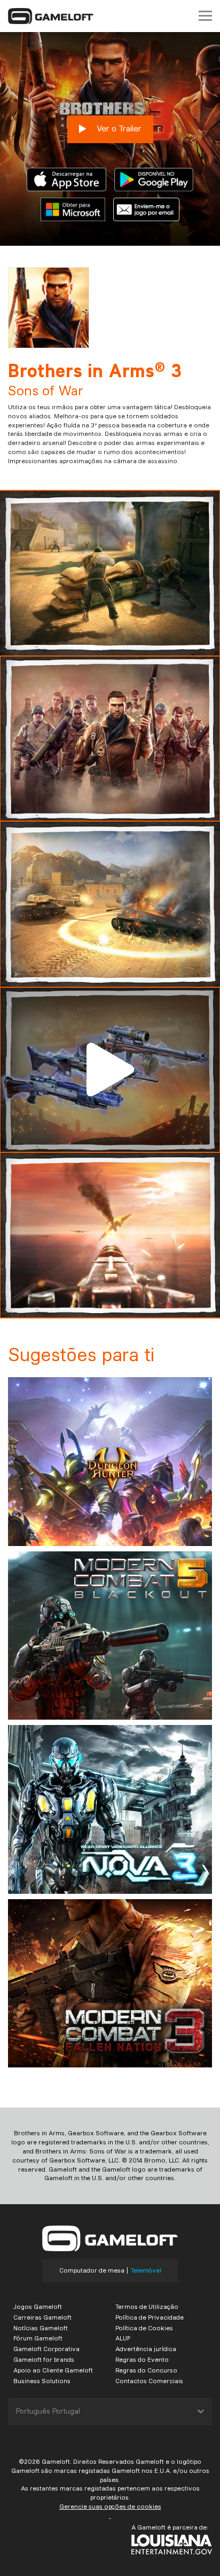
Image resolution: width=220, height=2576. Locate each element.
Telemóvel (146, 2270)
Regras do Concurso (146, 2370)
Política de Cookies (144, 2328)
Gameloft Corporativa (46, 2349)
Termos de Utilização (147, 2306)
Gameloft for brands (44, 2359)
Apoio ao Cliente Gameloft (53, 2370)
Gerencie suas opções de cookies (110, 2506)
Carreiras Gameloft (42, 2317)
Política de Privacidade (150, 2317)
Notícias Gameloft (41, 2328)
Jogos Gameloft (38, 2306)
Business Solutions (42, 2381)
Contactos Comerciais (149, 2381)
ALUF (123, 2338)
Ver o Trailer (118, 128)
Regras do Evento (142, 2359)
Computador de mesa (92, 2270)
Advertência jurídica (146, 2349)
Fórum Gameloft (38, 2338)
